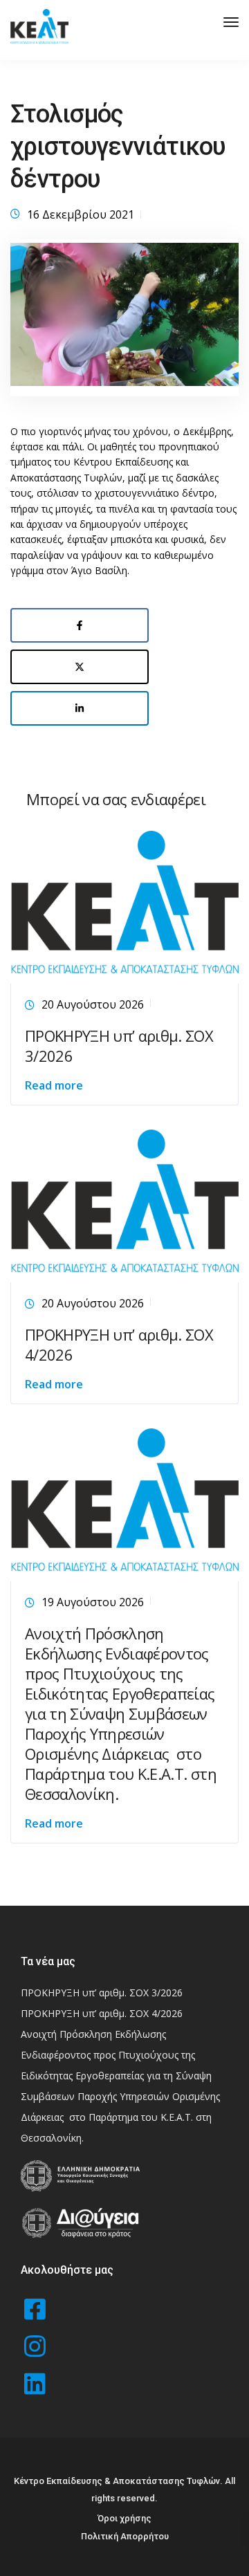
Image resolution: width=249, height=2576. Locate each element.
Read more (54, 1085)
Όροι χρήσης (124, 2518)
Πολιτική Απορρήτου (125, 2536)
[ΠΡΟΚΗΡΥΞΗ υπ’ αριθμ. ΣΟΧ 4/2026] (124, 1203)
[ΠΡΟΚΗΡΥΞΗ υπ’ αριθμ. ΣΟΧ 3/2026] (124, 904)
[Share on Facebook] (80, 625)
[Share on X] (80, 667)
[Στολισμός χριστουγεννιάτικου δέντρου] (124, 324)
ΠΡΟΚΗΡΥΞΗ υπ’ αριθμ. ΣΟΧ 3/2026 (119, 1046)
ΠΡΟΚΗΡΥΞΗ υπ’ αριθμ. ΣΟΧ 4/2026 (119, 1344)
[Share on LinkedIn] (80, 708)
